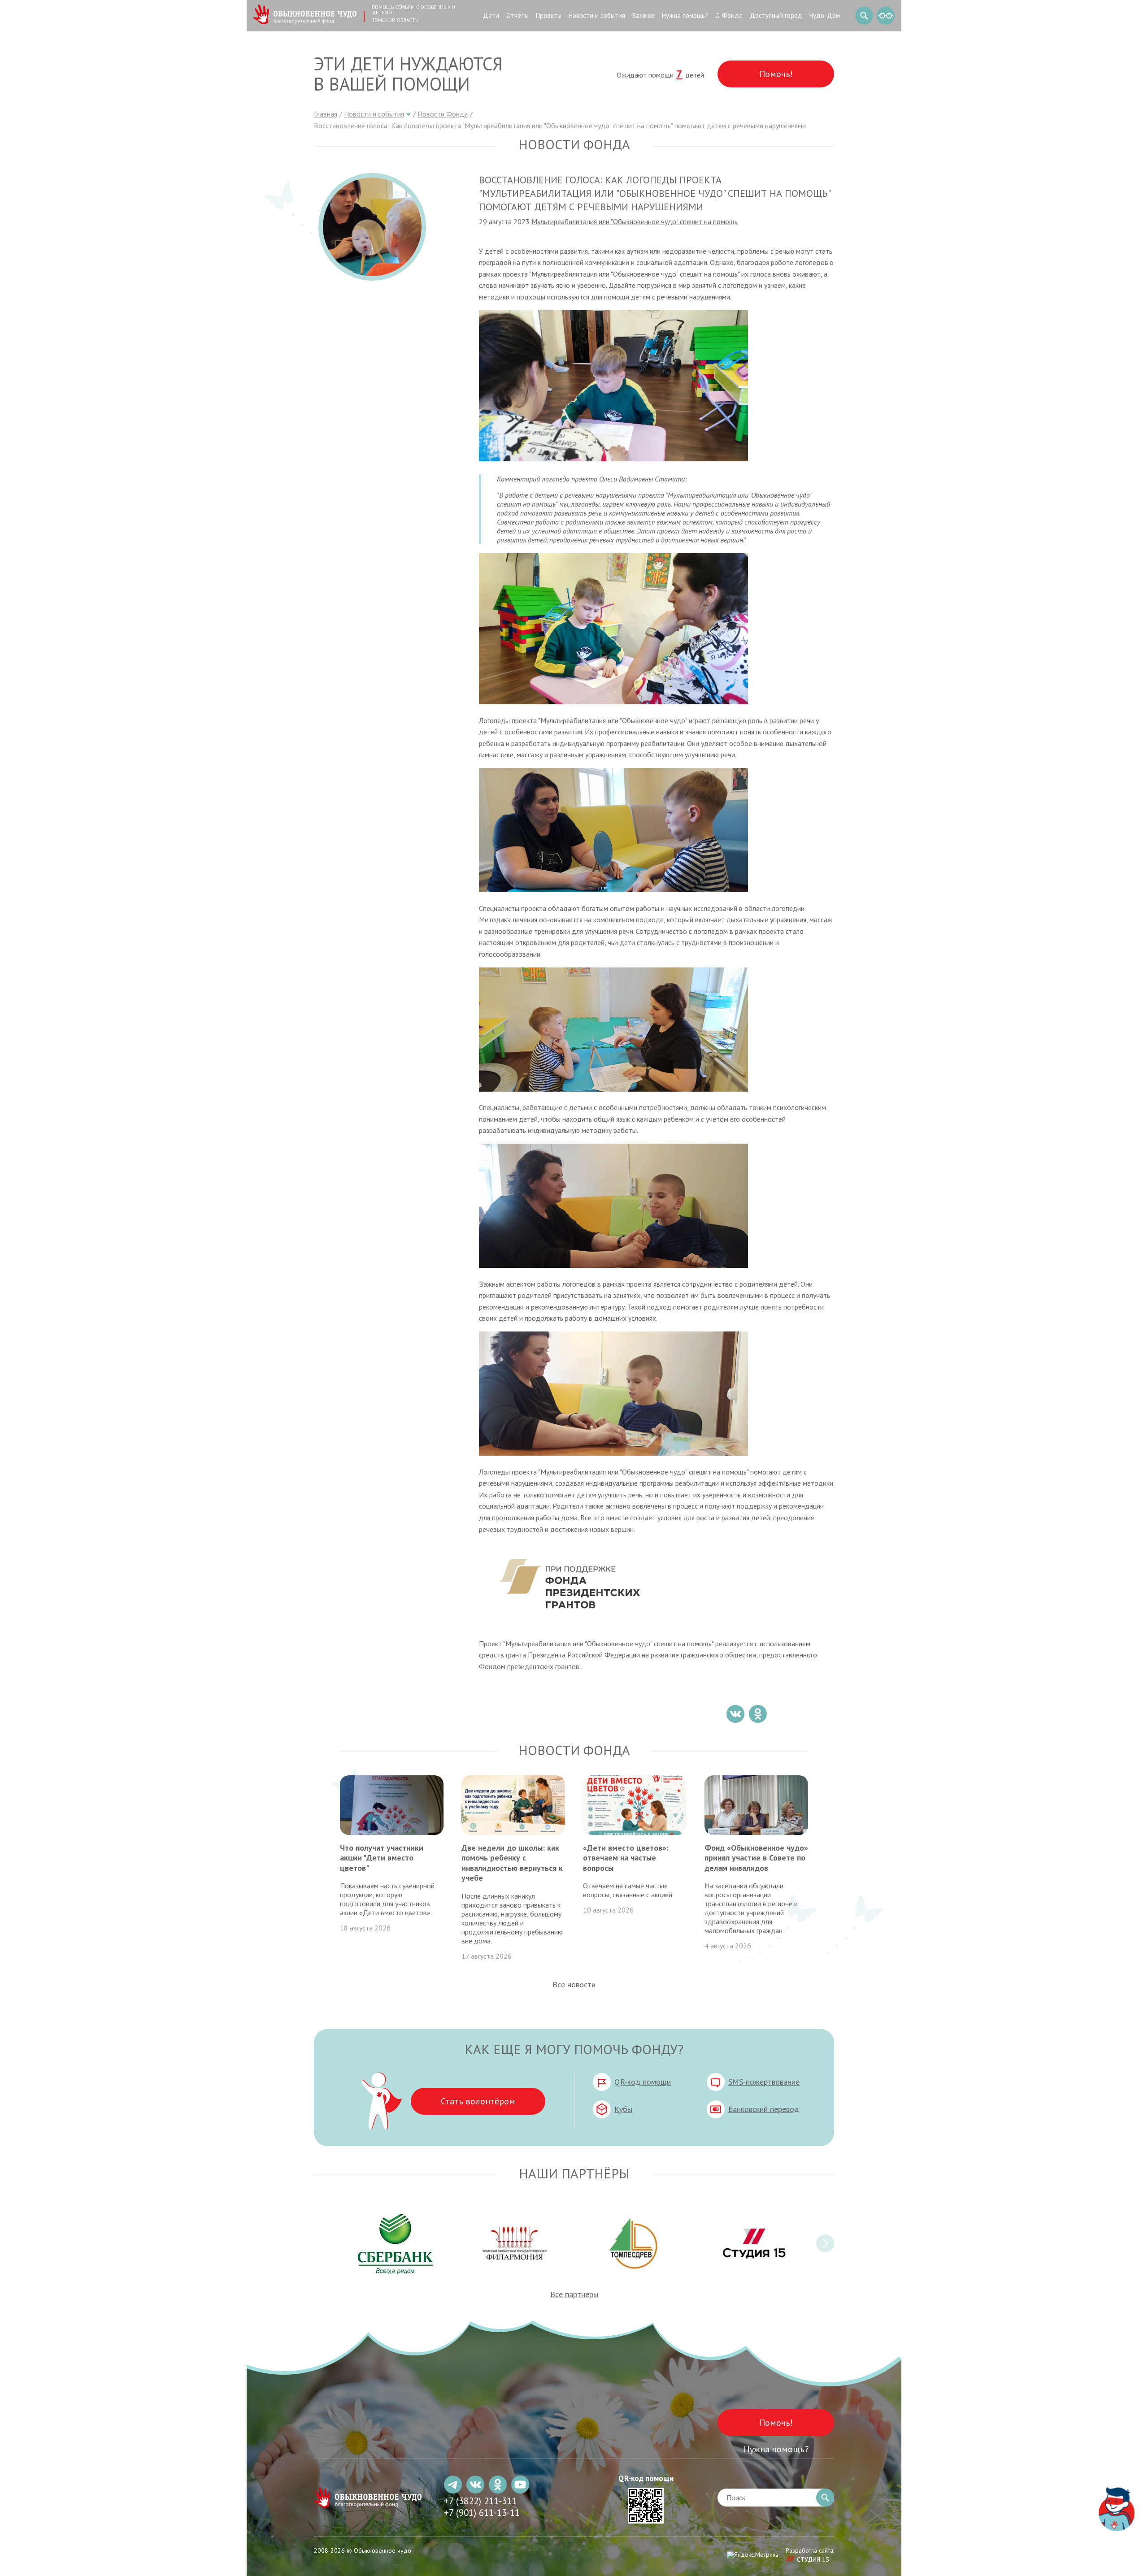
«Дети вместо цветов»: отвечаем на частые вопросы (626, 1858)
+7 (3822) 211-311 (480, 2501)
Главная (326, 114)
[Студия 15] (752, 2243)
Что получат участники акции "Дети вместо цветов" (382, 1858)
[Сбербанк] (396, 2243)
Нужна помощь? (685, 15)
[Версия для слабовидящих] (886, 16)
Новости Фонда (443, 114)
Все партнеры (574, 2294)
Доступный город (776, 15)
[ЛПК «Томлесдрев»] (633, 2243)
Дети (491, 15)
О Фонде (729, 15)
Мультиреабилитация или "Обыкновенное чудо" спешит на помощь (635, 221)
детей (690, 75)
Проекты (549, 15)
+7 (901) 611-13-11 (482, 2513)
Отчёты (517, 15)
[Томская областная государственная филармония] (515, 2243)
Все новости (574, 1984)
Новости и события (597, 15)
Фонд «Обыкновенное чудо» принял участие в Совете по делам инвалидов (756, 1858)
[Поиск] (864, 16)
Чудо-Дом (825, 15)
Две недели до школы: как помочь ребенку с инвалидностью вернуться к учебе (512, 1863)
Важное (644, 15)
